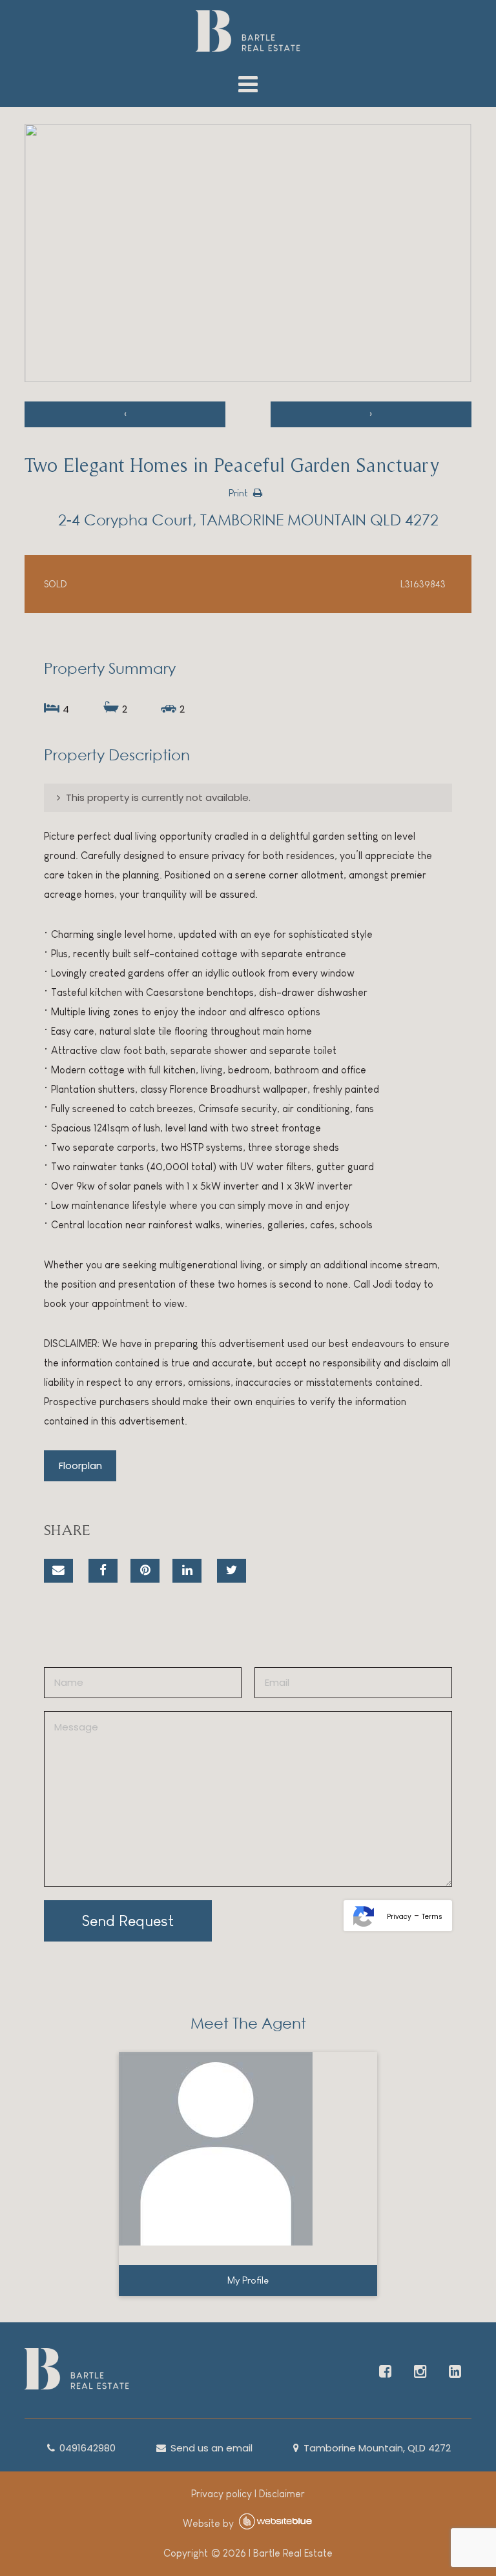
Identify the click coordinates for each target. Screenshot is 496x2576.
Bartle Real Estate (293, 2553)
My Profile (248, 2280)
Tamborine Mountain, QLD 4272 (376, 2448)
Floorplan (80, 1465)
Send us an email (210, 2448)
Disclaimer (282, 2494)
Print (238, 493)
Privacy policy (222, 2494)
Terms (432, 1917)
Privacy (399, 1917)
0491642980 (86, 2448)
